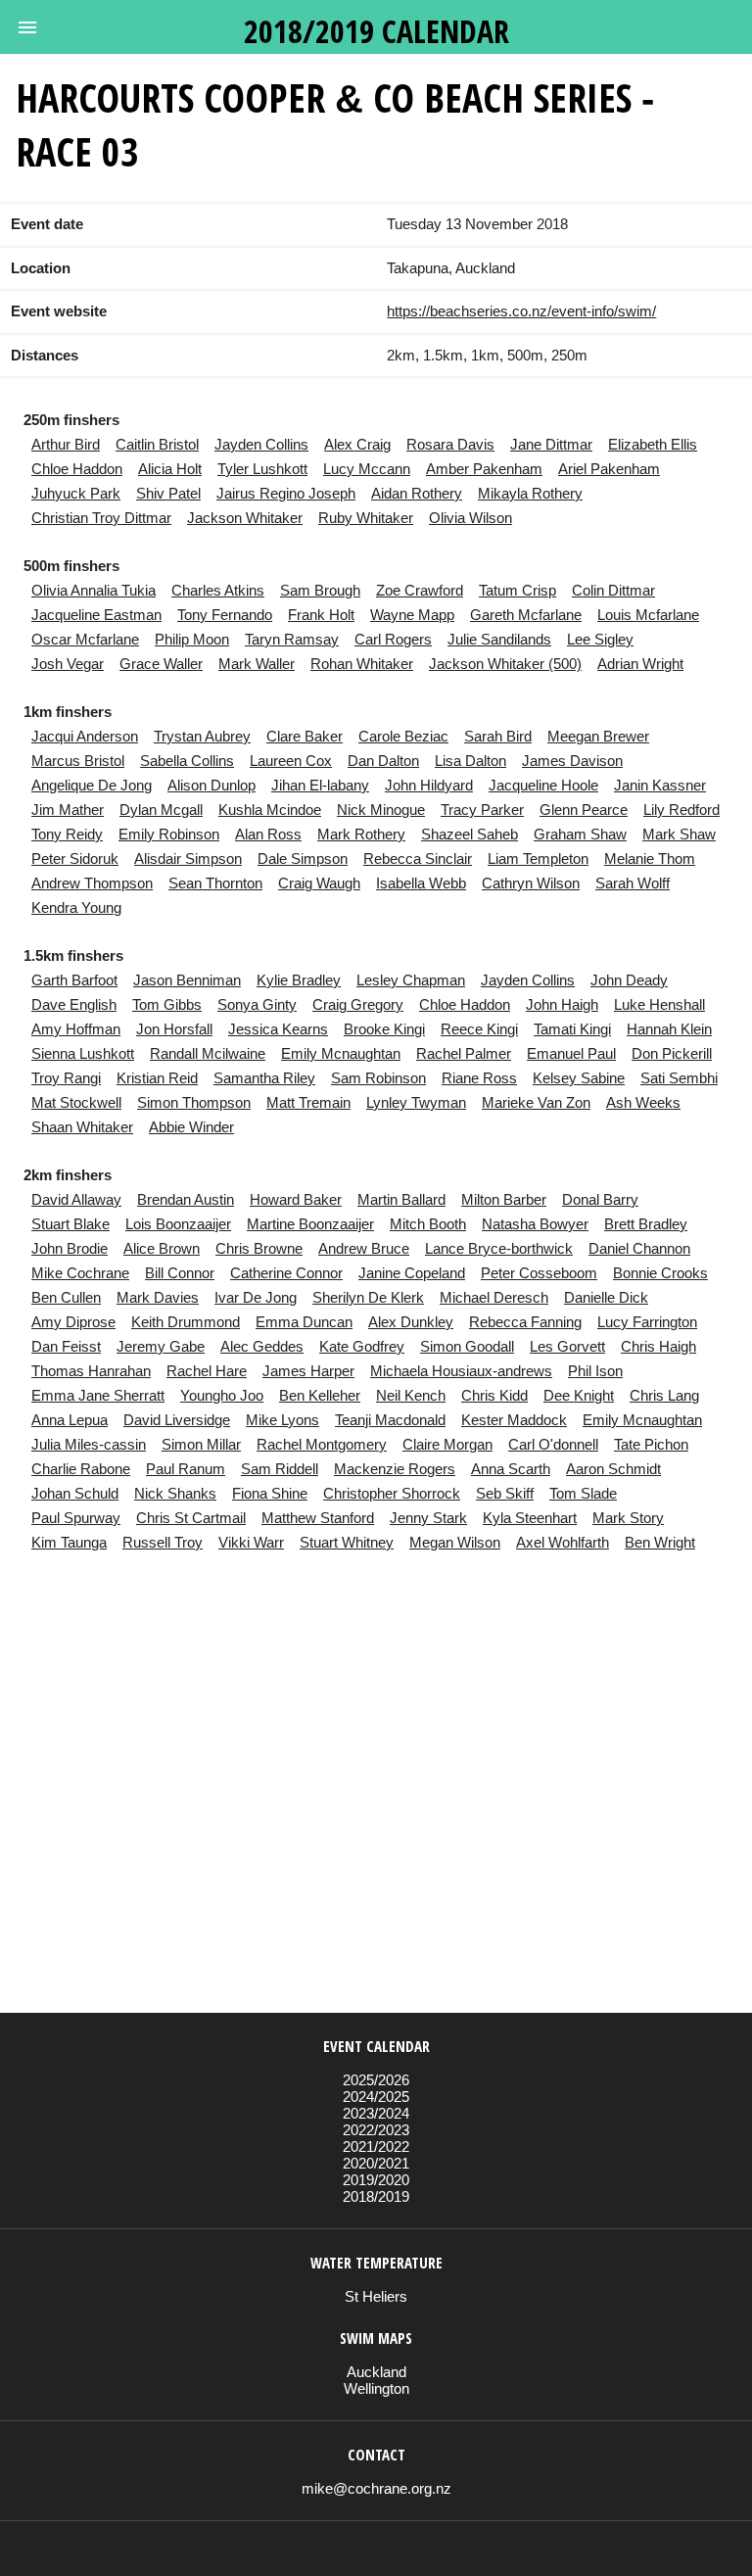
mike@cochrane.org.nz (376, 2488)
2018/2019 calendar (376, 31)
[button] (27, 27)
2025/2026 (376, 2080)
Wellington (376, 2388)
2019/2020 (376, 2180)
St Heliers (376, 2296)
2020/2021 (376, 2163)
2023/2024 (376, 2113)
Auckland (376, 2372)
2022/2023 (376, 2130)
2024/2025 (376, 2097)
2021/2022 (376, 2147)
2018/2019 (376, 2196)
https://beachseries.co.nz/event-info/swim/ (521, 311)
